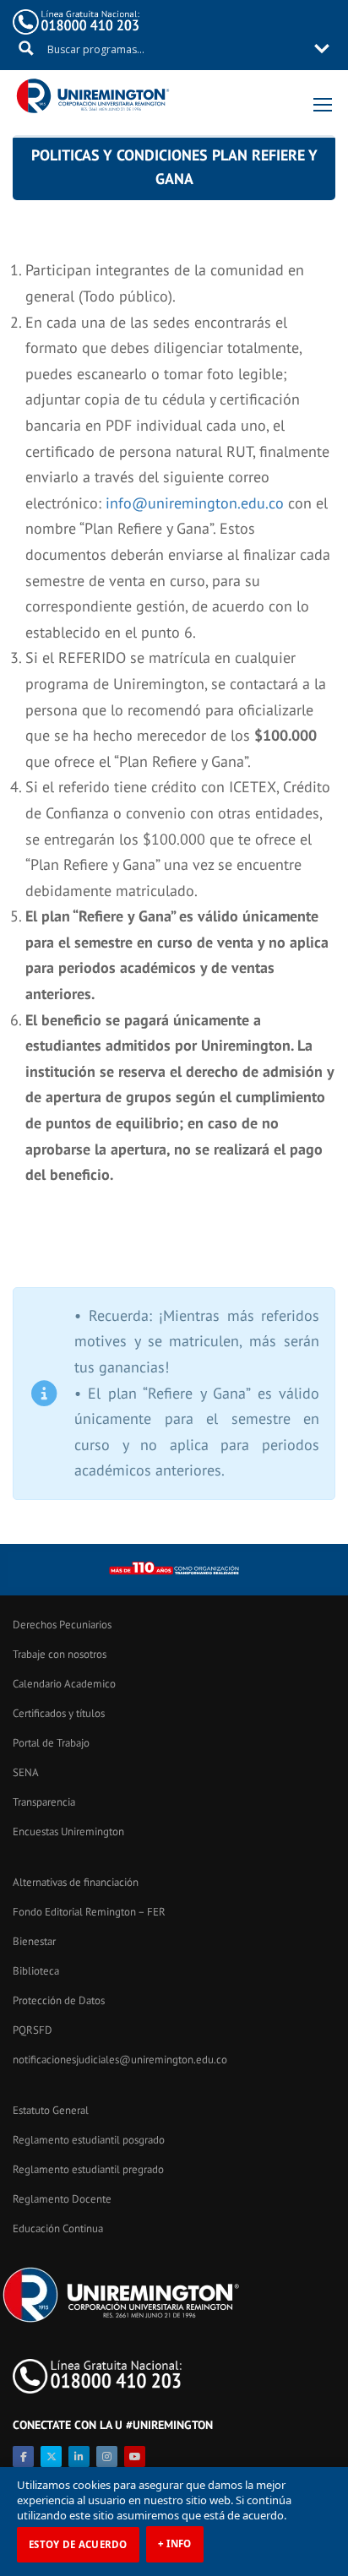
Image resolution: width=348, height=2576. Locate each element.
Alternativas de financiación (76, 1882)
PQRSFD (33, 2030)
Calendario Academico (64, 1684)
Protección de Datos (59, 2000)
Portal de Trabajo (51, 1743)
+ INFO (175, 2543)
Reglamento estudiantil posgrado (89, 2140)
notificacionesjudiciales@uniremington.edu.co (120, 2060)
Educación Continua (58, 2228)
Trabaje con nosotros (60, 1654)
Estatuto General (51, 2110)
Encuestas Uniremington (68, 1831)
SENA (26, 1772)
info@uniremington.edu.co (195, 503)
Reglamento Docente (62, 2199)
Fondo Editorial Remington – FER (89, 1912)
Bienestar (34, 1941)
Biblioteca (36, 1971)
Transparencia (44, 1802)
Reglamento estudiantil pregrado (88, 2169)
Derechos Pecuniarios (62, 1625)
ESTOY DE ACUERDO (78, 2544)
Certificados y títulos (59, 1713)
